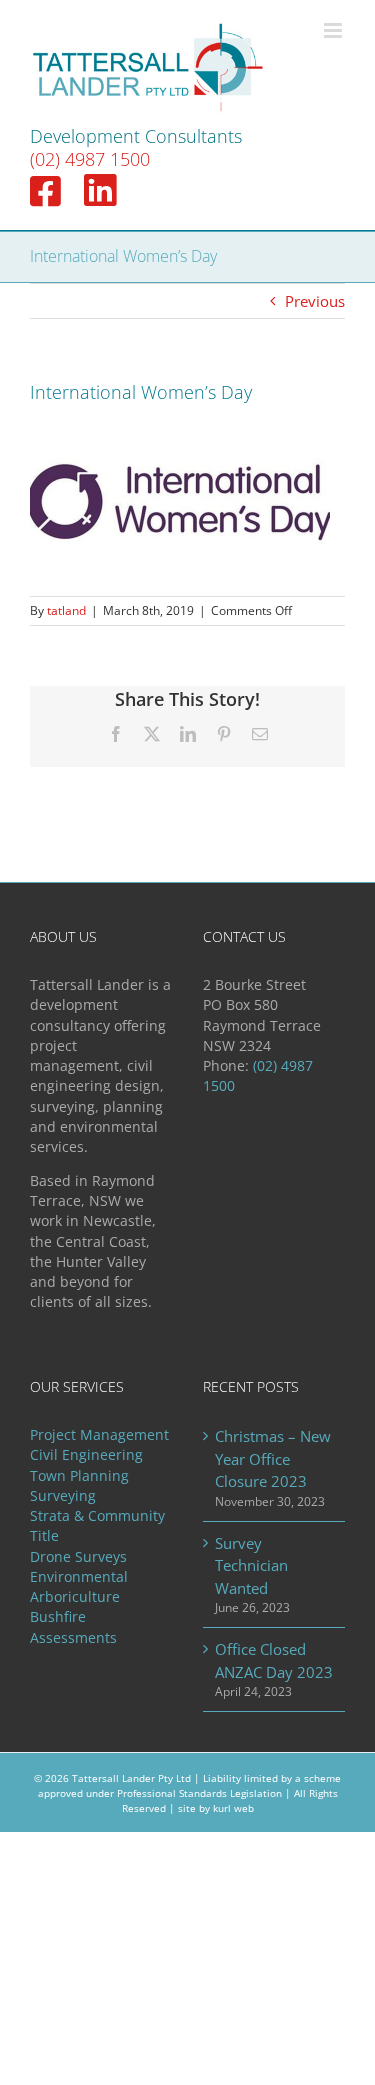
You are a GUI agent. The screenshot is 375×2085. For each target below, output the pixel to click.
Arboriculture (75, 1597)
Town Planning (79, 1476)
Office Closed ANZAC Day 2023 (274, 1660)
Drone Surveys (78, 1557)
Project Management (99, 1435)
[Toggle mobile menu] (334, 30)
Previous (315, 301)
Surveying (63, 1496)
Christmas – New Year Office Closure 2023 (273, 1458)
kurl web (233, 1808)
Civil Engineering (86, 1455)
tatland (66, 610)
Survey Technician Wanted (251, 1565)
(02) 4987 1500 (90, 159)
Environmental (79, 1577)
